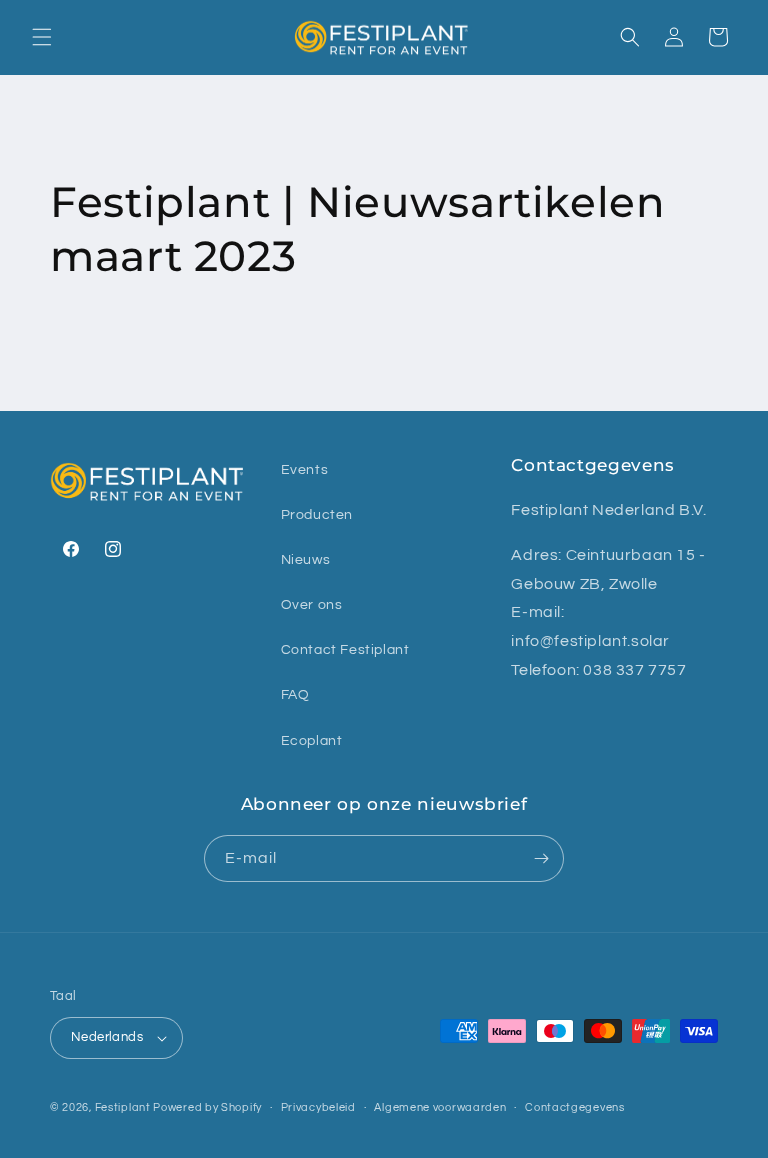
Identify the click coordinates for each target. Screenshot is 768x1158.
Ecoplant (312, 741)
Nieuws (306, 560)
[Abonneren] (541, 858)
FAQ (295, 695)
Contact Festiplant (345, 650)
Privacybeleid (318, 1107)
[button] (42, 37)
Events (305, 470)
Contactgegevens (575, 1107)
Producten (317, 515)
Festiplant (124, 1107)
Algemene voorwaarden (440, 1107)
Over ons (312, 605)
